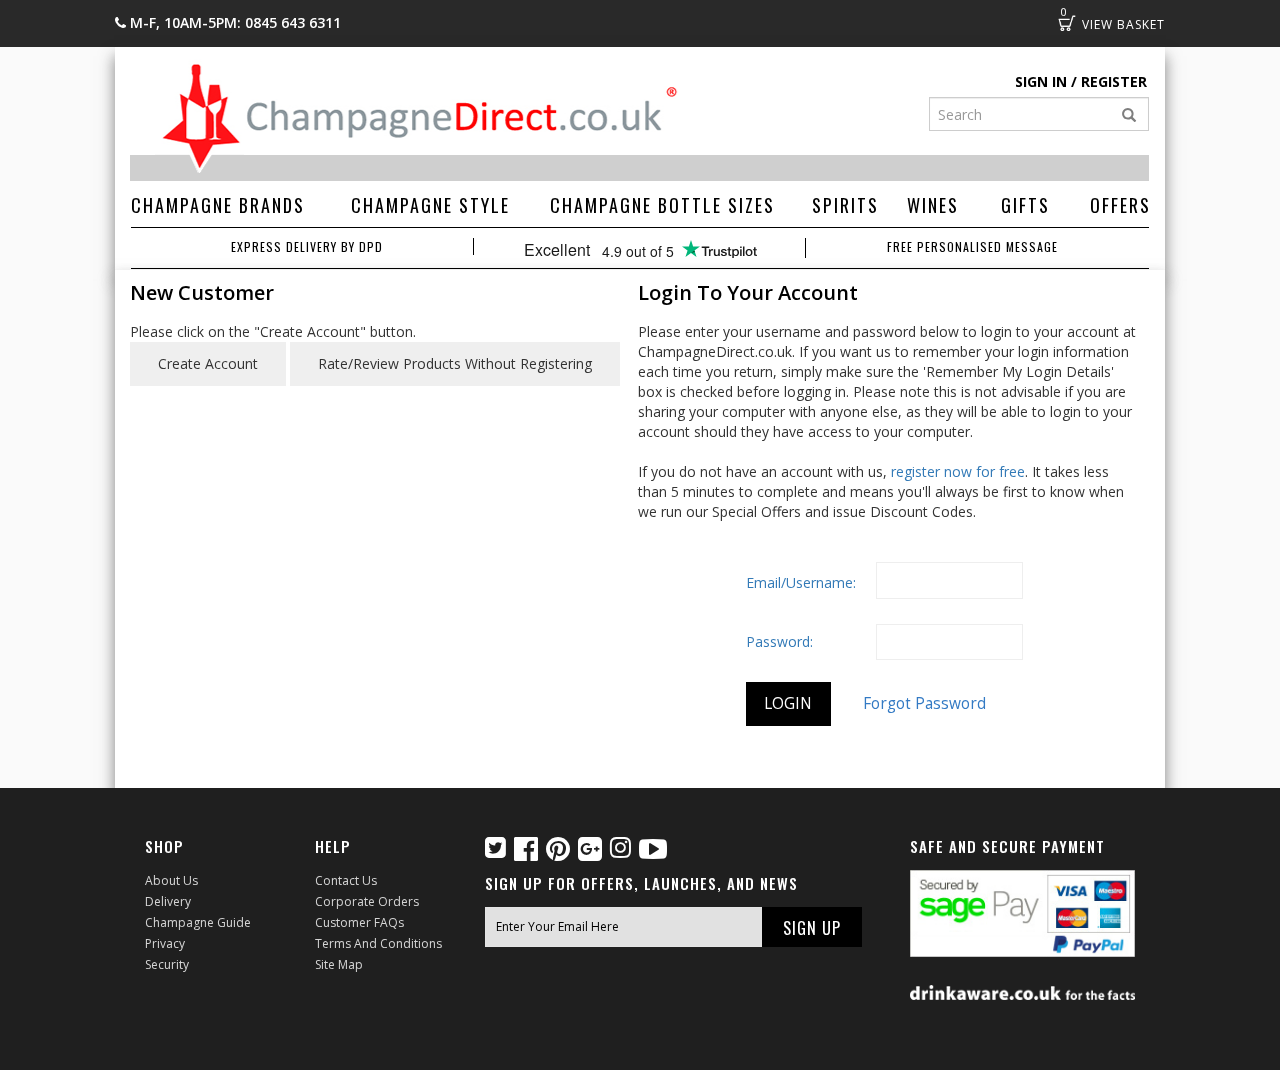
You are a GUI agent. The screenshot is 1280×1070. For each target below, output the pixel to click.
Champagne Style (430, 205)
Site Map (339, 964)
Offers (1120, 205)
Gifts (1025, 205)
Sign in (1041, 81)
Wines (933, 205)
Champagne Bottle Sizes (662, 205)
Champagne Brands (218, 205)
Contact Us (346, 880)
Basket (1067, 23)
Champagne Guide (198, 922)
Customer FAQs (359, 922)
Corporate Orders (367, 901)
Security (167, 964)
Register (1114, 81)
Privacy (165, 943)
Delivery (168, 901)
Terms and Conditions (378, 943)
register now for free (958, 471)
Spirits (845, 205)
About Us (171, 880)
